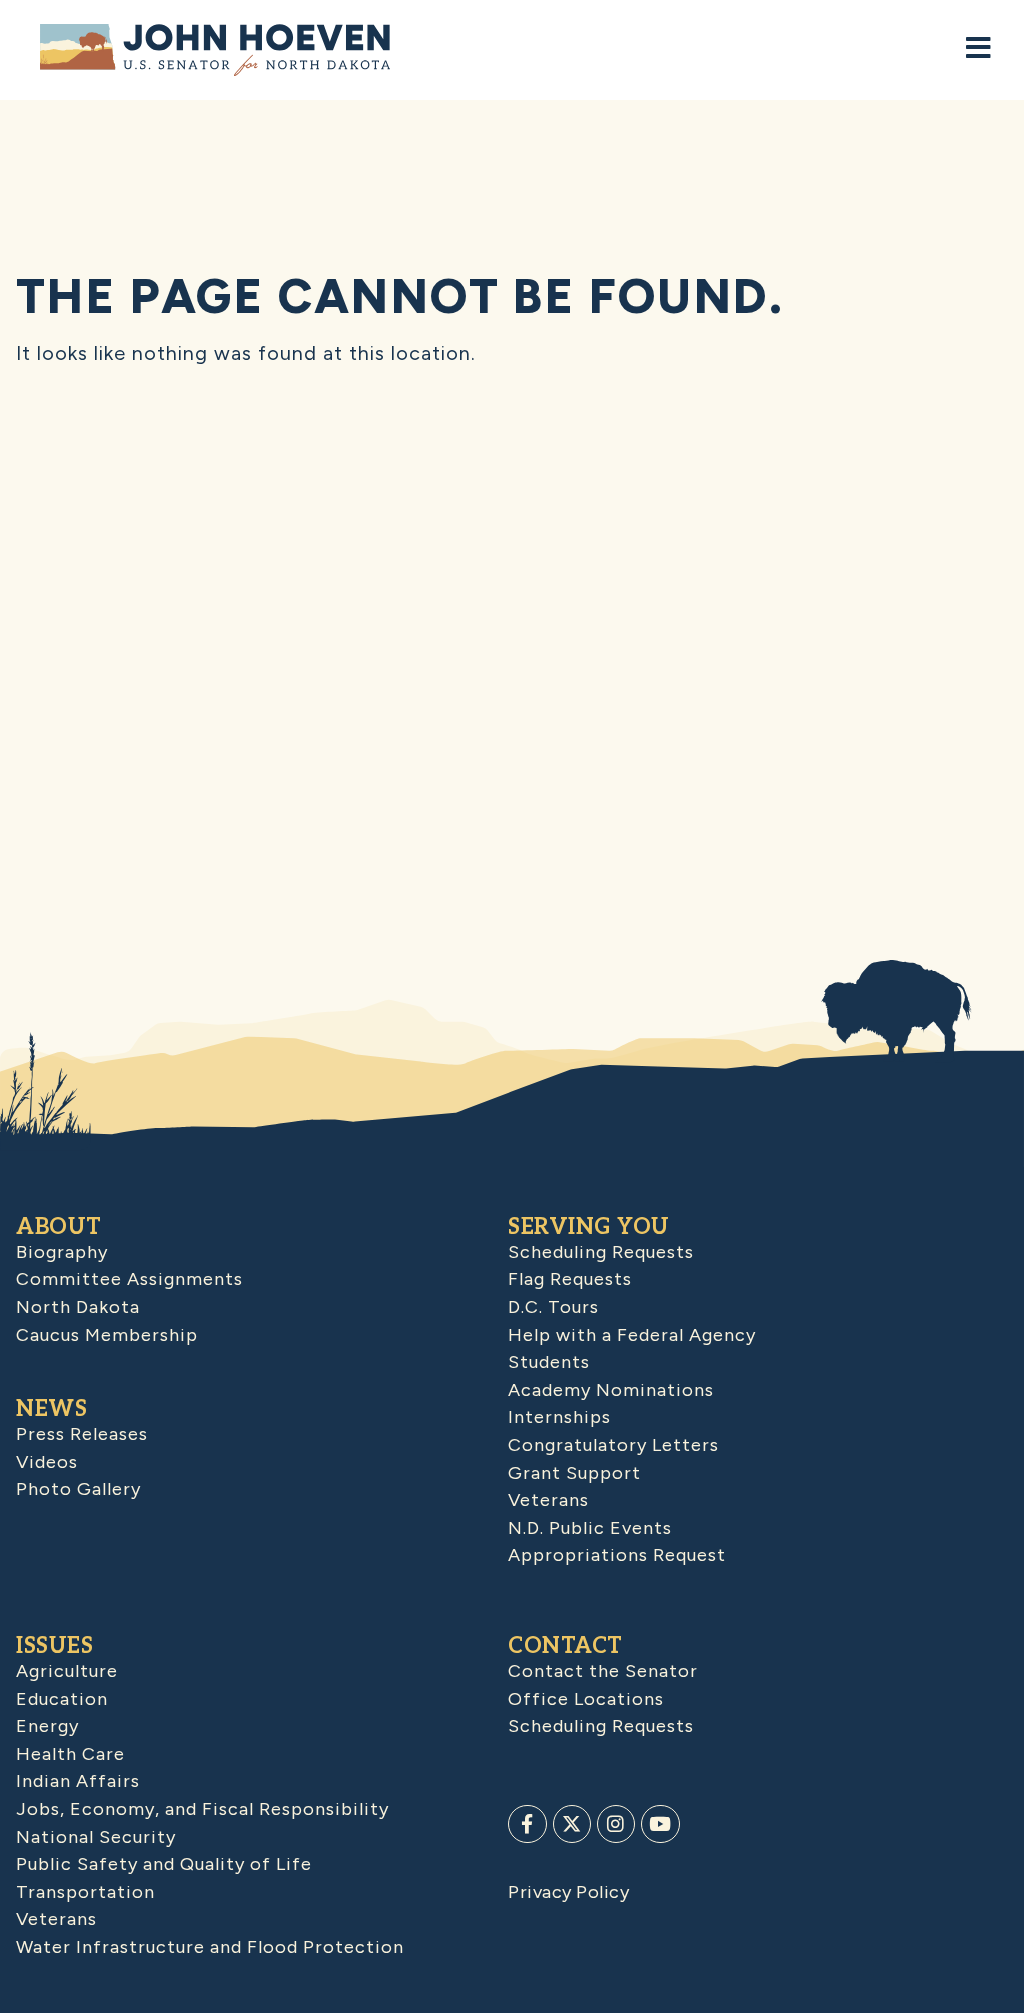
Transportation (85, 1892)
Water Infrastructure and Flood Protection (210, 1947)
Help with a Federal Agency (632, 1335)
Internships (559, 1417)
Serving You (589, 1227)
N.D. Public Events (590, 1528)
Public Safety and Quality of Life (164, 1864)
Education (62, 1699)
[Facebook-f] (527, 1824)
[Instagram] (616, 1824)
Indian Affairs (78, 1781)
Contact (565, 1646)
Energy (47, 1726)
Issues (54, 1646)
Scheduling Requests (601, 1252)
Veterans (548, 1500)
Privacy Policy (568, 1892)
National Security (96, 1837)
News (51, 1409)
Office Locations (586, 1699)
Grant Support (574, 1473)
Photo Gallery (78, 1489)
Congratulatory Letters (613, 1445)
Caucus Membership (107, 1335)
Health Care (70, 1754)
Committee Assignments (129, 1279)
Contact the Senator (603, 1671)
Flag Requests (570, 1279)
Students (549, 1362)
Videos (47, 1462)
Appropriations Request (617, 1555)
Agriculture (67, 1671)
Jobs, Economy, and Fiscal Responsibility (202, 1809)
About (59, 1227)
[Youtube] (660, 1824)
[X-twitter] (572, 1824)
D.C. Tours (553, 1307)
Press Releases (82, 1434)
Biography (62, 1252)
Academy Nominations (611, 1390)
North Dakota (78, 1307)
